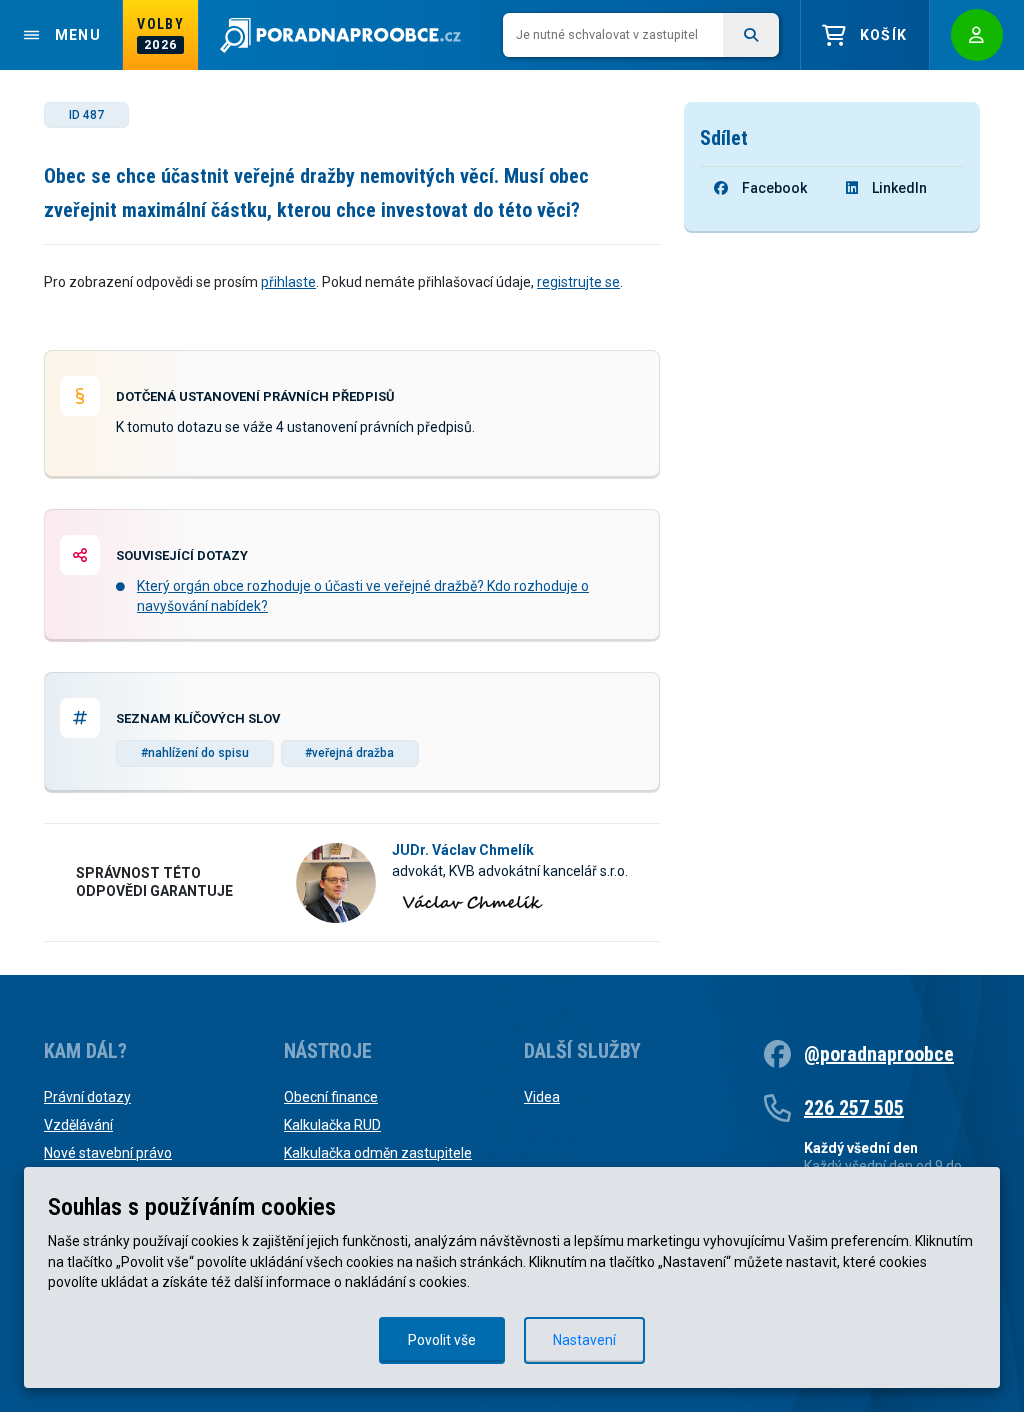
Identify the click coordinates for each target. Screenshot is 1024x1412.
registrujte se (578, 282)
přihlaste (288, 282)
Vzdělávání (78, 1125)
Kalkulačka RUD (332, 1125)
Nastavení (584, 1340)
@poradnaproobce (879, 1054)
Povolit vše (442, 1340)
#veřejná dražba (349, 753)
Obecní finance (331, 1097)
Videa (542, 1097)
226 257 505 (854, 1108)
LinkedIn (899, 188)
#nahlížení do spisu (195, 753)
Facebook (774, 188)
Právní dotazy (87, 1097)
